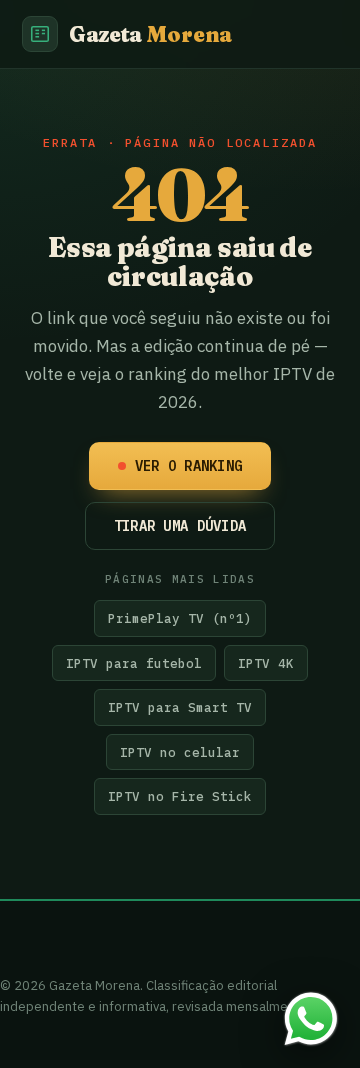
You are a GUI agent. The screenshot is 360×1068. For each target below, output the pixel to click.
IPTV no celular (180, 752)
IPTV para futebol (134, 663)
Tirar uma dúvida (180, 526)
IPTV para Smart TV (180, 707)
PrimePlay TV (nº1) (180, 618)
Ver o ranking (189, 466)
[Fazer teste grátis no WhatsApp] (311, 1019)
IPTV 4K (266, 663)
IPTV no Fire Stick (180, 796)
